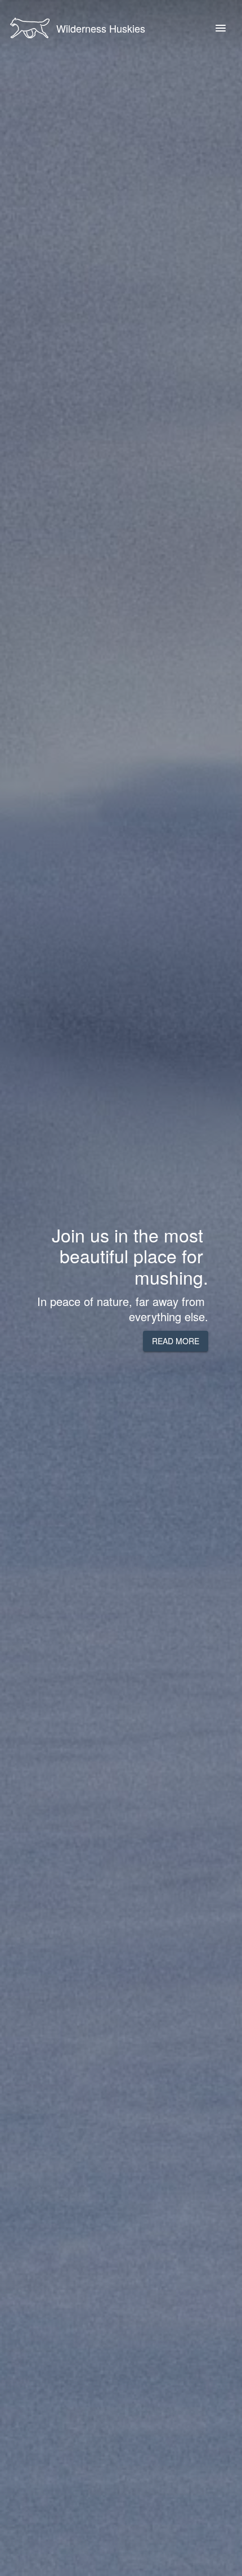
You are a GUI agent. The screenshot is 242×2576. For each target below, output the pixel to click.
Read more (176, 1341)
